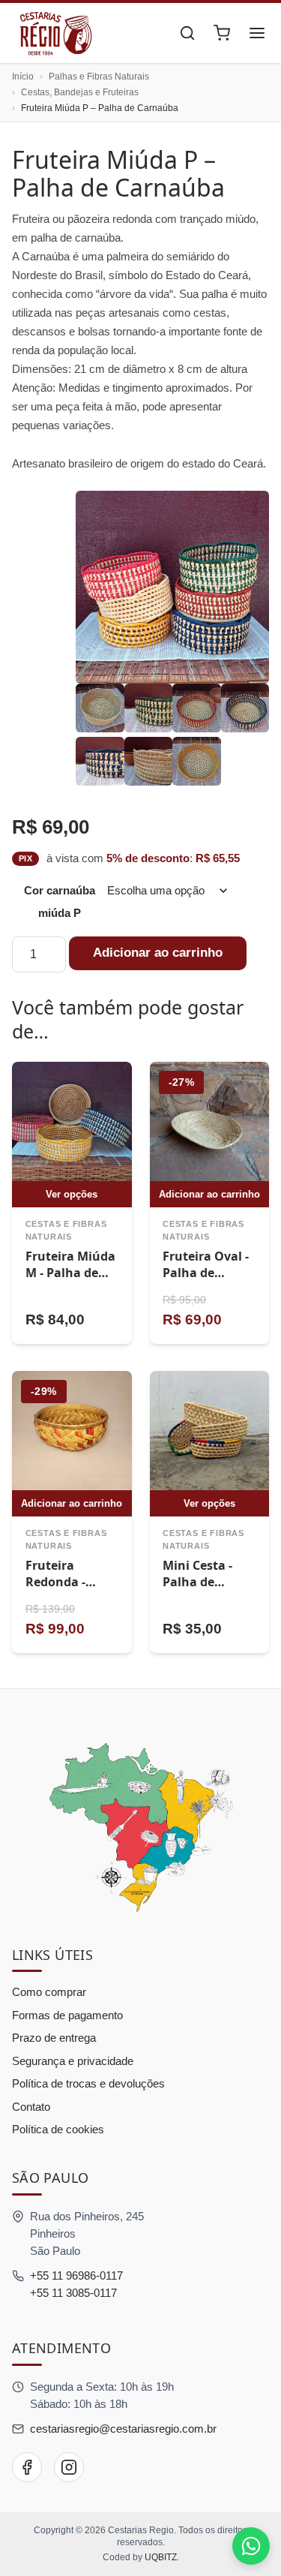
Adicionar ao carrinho (158, 953)
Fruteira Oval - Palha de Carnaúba (206, 1272)
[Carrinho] (222, 33)
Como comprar (49, 1992)
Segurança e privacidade (73, 2061)
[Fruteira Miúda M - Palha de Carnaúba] (72, 1122)
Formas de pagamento (67, 2015)
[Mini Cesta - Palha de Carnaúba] (210, 1431)
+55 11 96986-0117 (76, 2275)
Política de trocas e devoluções (88, 2083)
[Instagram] (69, 2467)
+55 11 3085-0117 (73, 2293)
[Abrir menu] (257, 33)
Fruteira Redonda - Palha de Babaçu (55, 1590)
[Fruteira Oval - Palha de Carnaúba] (210, 1122)
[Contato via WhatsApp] (251, 2546)
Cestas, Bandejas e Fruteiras (80, 92)
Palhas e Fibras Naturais (99, 77)
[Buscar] (187, 33)
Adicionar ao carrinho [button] (209, 1194)
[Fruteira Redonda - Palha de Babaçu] (72, 1431)
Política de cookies (58, 2129)
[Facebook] (27, 2467)
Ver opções (72, 1194)
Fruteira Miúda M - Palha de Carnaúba (70, 1272)
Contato (31, 2107)
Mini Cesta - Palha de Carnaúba (197, 1581)
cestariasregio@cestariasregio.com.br (123, 2429)
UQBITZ (161, 2557)
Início (23, 77)
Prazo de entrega (54, 2038)
